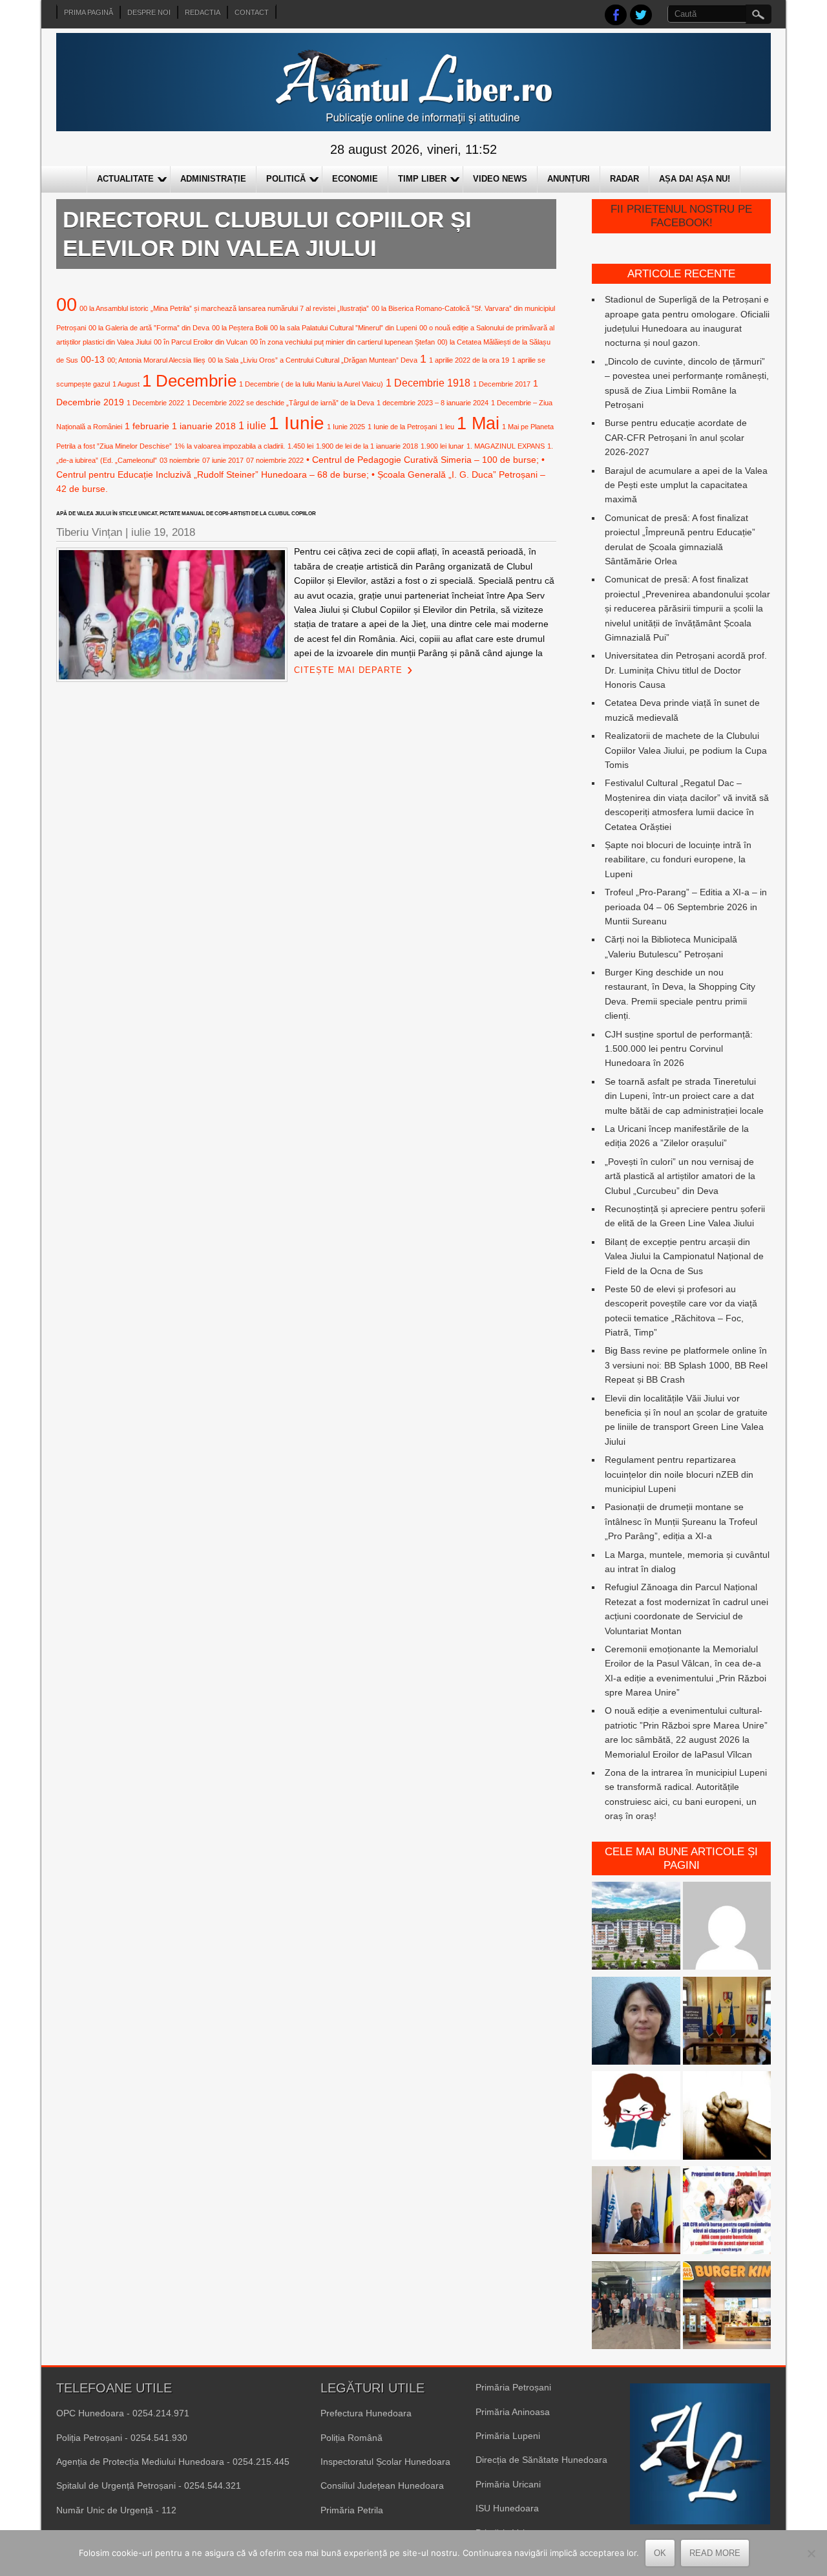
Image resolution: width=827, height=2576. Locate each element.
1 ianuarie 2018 (204, 426)
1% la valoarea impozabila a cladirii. (230, 446)
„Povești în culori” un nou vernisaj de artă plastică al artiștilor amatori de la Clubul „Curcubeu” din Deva (680, 1176)
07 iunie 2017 (223, 460)
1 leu (447, 427)
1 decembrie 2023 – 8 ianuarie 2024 (433, 403)
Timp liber (422, 179)
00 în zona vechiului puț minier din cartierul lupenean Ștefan (342, 342)
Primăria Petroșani (513, 2387)
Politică (286, 179)
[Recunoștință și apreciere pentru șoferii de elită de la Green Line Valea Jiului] (636, 2307)
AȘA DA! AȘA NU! (695, 179)
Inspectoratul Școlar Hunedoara (385, 2462)
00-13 (93, 359)
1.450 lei (300, 446)
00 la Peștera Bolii (240, 328)
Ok (660, 2553)
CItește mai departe (348, 670)
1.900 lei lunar (442, 446)
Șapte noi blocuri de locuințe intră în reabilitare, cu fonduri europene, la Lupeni (678, 859)
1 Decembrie (189, 381)
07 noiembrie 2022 (275, 460)
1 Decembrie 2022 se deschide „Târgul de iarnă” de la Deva (280, 403)
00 (67, 304)
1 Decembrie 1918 (428, 383)
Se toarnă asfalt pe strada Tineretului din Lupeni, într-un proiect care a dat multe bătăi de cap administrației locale (684, 1096)
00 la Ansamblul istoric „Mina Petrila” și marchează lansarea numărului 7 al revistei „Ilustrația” (224, 308)
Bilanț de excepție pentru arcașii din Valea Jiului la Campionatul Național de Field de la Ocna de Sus (684, 1256)
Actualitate (125, 179)
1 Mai (478, 423)
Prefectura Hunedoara (366, 2413)
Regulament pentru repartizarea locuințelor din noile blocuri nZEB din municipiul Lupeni (679, 1474)
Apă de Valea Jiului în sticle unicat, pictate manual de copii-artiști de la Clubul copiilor (186, 514)
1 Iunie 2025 (346, 427)
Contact (252, 12)
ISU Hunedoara (507, 2508)
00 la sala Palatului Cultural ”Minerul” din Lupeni (343, 328)
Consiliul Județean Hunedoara (382, 2486)
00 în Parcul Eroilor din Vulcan (201, 342)
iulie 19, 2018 (163, 532)
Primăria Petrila (352, 2510)
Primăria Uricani (508, 2484)
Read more (715, 2553)
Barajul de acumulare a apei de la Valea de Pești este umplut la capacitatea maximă (686, 485)
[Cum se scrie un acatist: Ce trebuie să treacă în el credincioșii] (727, 2117)
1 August (126, 384)
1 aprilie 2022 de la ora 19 (469, 360)
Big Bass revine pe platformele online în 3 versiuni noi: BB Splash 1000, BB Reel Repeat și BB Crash (686, 1365)
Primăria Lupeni (508, 2436)
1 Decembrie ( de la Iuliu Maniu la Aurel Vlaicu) (311, 384)
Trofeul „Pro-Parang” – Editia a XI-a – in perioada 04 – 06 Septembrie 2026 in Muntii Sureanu (686, 907)
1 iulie (252, 425)
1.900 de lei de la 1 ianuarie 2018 (367, 446)
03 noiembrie (180, 460)
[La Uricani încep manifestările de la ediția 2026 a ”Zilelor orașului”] (636, 2212)
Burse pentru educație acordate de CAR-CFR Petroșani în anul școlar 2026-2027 (676, 437)
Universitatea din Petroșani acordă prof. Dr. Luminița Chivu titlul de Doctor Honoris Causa (686, 670)
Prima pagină (89, 12)
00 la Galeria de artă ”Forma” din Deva (149, 328)
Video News (500, 179)
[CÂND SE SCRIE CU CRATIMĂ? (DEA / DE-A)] (636, 2117)
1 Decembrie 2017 (502, 384)
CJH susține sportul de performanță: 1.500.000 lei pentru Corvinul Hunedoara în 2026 (679, 1049)
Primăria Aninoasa (513, 2412)
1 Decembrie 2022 (155, 403)
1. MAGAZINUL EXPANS (506, 446)
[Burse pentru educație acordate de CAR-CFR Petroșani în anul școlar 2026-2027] (727, 2212)
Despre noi (149, 12)
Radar (624, 179)
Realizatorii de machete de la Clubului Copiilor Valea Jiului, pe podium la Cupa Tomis (686, 750)
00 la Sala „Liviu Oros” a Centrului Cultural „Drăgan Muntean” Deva (313, 360)
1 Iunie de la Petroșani (402, 427)
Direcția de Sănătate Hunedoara (541, 2460)
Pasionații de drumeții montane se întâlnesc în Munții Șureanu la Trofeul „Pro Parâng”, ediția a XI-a (681, 1521)
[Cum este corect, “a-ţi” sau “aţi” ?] (727, 1928)
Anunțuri (569, 179)
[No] (811, 2553)
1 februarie (147, 426)
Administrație (213, 179)
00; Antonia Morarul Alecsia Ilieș (156, 360)
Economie (355, 179)
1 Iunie (297, 423)
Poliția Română (351, 2438)
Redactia (203, 12)
